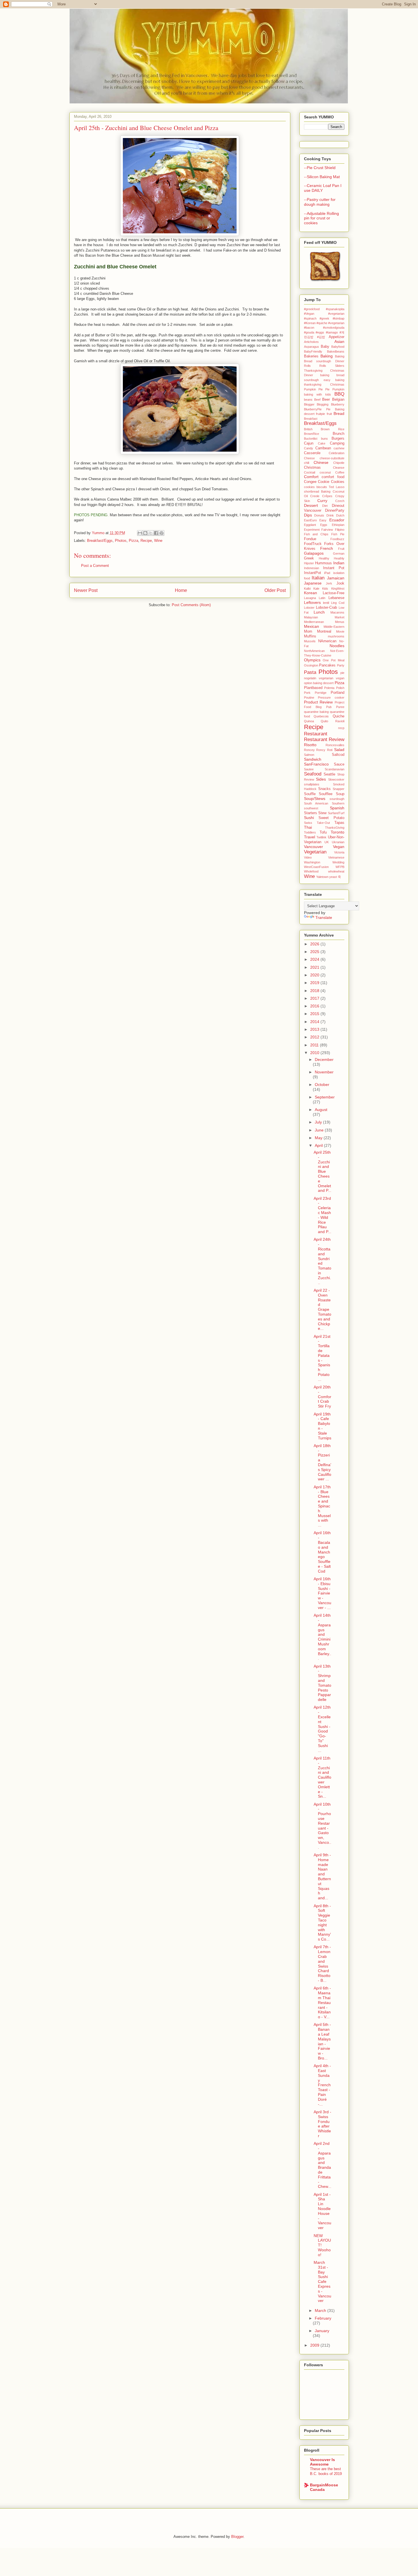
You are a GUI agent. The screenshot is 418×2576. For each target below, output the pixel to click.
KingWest (338, 589)
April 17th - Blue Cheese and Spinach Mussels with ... (322, 1506)
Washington (312, 862)
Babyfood (338, 347)
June (320, 1130)
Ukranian (338, 842)
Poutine (309, 698)
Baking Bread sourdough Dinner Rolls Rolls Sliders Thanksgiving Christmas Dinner (324, 366)
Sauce (339, 764)
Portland (338, 693)
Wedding (338, 862)
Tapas (339, 823)
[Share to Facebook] (156, 533)
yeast (333, 877)
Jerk (329, 583)
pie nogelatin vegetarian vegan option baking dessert (324, 678)
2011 (315, 1045)
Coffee (340, 472)
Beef (317, 400)
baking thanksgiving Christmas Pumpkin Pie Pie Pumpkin (324, 385)
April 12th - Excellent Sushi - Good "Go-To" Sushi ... (322, 1729)
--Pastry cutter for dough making (320, 202)
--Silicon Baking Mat (322, 177)
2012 (315, 1037)
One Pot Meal (333, 660)
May (319, 1138)
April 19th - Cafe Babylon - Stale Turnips (322, 1426)
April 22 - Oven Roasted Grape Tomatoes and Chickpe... (322, 1309)
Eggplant (310, 525)
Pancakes (327, 665)
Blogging (323, 404)
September (325, 1097)
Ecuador (337, 520)
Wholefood (311, 871)
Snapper (339, 789)
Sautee (309, 769)
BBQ (339, 394)
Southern (338, 803)
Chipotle (339, 463)
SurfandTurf (336, 813)
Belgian (338, 400)
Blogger (309, 404)
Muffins (310, 636)
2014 (315, 1022)
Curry (322, 501)
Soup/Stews (315, 799)
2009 (315, 2345)
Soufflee (326, 794)
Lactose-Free (334, 593)
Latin (322, 598)
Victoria (339, 852)
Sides (321, 779)
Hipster (309, 563)
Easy (323, 520)
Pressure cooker (331, 698)
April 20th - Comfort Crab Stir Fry (322, 1397)
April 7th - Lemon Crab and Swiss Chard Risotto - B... (322, 1964)
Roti (330, 750)
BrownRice (312, 434)
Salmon (309, 755)
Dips (308, 515)
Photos (121, 541)
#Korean (310, 323)
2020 (315, 975)
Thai (308, 827)
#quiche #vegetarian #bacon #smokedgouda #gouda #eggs (324, 328)
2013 (315, 1029)
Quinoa (309, 721)
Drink (330, 515)
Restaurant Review (324, 739)
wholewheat (336, 871)
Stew (322, 813)
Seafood (313, 774)
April (319, 1145)
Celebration (337, 453)
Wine (158, 541)
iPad (327, 573)
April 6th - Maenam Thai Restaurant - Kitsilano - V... (322, 2002)
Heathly (339, 558)
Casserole (312, 453)
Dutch (340, 515)
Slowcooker (336, 779)
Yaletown (322, 877)
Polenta (329, 688)
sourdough (337, 799)
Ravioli (340, 721)
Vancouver (313, 847)
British (308, 429)
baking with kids (317, 394)
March (321, 2310)
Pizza (134, 541)
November (324, 1072)
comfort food (333, 477)
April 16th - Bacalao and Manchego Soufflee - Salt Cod (322, 1552)
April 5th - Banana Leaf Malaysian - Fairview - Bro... (322, 2041)
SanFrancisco (316, 764)
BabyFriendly (313, 351)
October (322, 1085)
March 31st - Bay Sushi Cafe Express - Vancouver (322, 2281)
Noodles (337, 646)
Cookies (338, 482)
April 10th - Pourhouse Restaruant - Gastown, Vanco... (322, 1826)
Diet (325, 506)
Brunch (339, 434)
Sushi (309, 818)
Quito (324, 721)
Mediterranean (314, 622)
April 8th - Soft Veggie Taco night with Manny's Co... (322, 1923)
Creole (315, 496)
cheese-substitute (332, 458)
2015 (315, 1014)
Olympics (312, 660)
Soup (340, 794)
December (324, 1059)
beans (308, 400)
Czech (340, 501)
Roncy (321, 750)
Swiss (308, 823)
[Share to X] (151, 533)
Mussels (310, 641)
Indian (339, 563)
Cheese (309, 458)
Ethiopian (338, 525)
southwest (311, 808)
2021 (315, 967)
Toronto (338, 832)
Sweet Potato (331, 818)
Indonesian (312, 568)
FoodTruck (313, 544)
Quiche (339, 716)
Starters (311, 813)
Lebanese (336, 598)
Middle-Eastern (334, 627)
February (323, 2318)
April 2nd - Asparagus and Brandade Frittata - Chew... (322, 2165)
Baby (325, 347)
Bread (339, 413)
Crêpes (327, 496)
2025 (315, 952)
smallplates (312, 784)
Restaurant (316, 734)
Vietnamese (336, 857)
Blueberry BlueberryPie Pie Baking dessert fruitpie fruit (324, 409)
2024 (315, 959)
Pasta (310, 672)
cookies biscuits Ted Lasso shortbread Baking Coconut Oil (324, 492)
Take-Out (323, 823)
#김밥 (321, 337)
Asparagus (312, 347)
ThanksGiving (335, 828)
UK (327, 842)
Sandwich (313, 759)
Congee (310, 482)
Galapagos (314, 553)
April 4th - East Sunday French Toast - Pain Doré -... (322, 2085)
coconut (325, 472)
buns (324, 439)
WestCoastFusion (316, 867)
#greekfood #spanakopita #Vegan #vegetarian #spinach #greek (324, 314)
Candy (309, 448)
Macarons (337, 612)
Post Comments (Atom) (191, 605)
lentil (326, 603)
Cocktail (310, 472)
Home (181, 590)
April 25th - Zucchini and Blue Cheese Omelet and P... (322, 1171)
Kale (316, 589)
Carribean (323, 448)
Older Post (275, 590)
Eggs (324, 525)
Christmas (312, 468)
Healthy (324, 558)
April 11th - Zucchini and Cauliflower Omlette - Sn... (322, 1777)
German (339, 554)
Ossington (311, 665)
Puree (340, 707)
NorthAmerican (314, 651)
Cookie (324, 482)
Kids (325, 589)
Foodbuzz (337, 539)
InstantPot (313, 573)
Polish (340, 688)
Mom (308, 631)
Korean (311, 593)
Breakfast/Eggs (100, 541)
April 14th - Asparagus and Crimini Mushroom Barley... (322, 1637)
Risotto (310, 745)
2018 (315, 991)
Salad (339, 750)
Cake (322, 443)
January (322, 2331)
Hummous (323, 563)
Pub (329, 707)
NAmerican (327, 641)
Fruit (341, 549)
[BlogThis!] (145, 533)
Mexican (312, 626)
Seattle (329, 774)
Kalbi (307, 589)
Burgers (338, 439)
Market (340, 617)
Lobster (309, 608)
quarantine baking (316, 712)
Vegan (339, 847)
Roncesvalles (335, 745)
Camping (337, 443)
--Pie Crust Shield (320, 168)
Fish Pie (338, 534)
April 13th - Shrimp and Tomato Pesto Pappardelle (322, 1683)
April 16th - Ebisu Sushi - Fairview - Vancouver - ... (322, 1593)
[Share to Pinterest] (162, 533)
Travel (310, 837)
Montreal (324, 631)
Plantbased (313, 688)
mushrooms (336, 636)
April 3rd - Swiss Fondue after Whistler (322, 2124)
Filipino (340, 530)
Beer (326, 400)
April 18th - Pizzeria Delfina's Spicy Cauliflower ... (322, 1462)
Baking (327, 356)
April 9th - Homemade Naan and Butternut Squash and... (322, 1876)
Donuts (319, 515)
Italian (318, 578)
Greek (309, 558)
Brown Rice (333, 429)
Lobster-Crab (326, 608)
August (321, 1110)
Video (308, 857)
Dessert (311, 505)
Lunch (319, 612)
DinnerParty (335, 511)
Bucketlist (311, 439)
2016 (315, 1006)
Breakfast (311, 419)
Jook (340, 583)
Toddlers (310, 832)
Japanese (313, 583)
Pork (307, 693)
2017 (315, 998)
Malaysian (311, 617)
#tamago (332, 332)
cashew (339, 448)
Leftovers (312, 602)
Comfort (311, 477)
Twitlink (321, 837)
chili (307, 463)
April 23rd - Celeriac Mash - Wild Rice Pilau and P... (322, 1215)
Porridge (321, 693)
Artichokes (311, 342)
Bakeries (311, 356)
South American (316, 803)
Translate (324, 917)
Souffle (310, 794)
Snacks (324, 789)
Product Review (318, 702)
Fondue (310, 539)
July (319, 1122)
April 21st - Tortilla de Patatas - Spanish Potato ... (322, 1358)
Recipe (146, 541)
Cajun (309, 443)
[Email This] (140, 533)
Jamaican (336, 578)
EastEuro (310, 520)
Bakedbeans (336, 351)
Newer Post (86, 590)
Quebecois (321, 716)
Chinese (321, 462)
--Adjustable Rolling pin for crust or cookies (321, 218)
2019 (315, 983)
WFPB (340, 867)
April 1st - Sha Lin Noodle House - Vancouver (322, 2211)
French (327, 548)
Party (341, 665)
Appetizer (337, 337)
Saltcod (338, 755)
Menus (340, 622)
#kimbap (339, 318)
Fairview (327, 530)
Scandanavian (335, 769)
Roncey (309, 750)
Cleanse (339, 468)
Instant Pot (334, 568)
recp (341, 728)
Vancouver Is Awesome (322, 2462)
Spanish (337, 808)
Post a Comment (95, 566)
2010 (315, 1053)
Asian (339, 341)
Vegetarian (315, 852)
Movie (340, 631)
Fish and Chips (316, 534)
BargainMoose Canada (324, 2487)
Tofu (323, 832)
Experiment (312, 530)
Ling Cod (338, 603)
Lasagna (310, 598)
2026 (315, 944)
